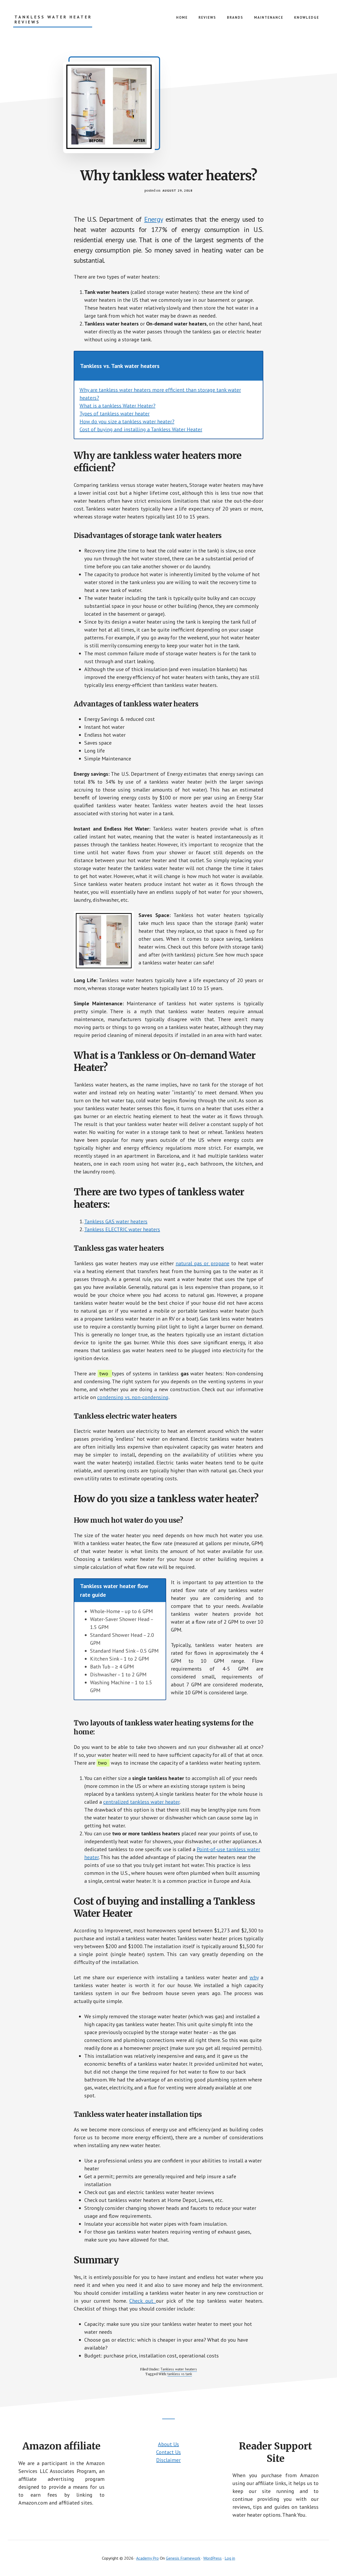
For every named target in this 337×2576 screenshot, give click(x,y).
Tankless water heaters (179, 2369)
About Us (168, 2444)
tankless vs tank (180, 2374)
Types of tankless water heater (115, 414)
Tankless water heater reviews (53, 20)
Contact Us (168, 2452)
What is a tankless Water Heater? (117, 406)
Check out (143, 2301)
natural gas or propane (202, 1263)
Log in (230, 2558)
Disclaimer (168, 2460)
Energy (154, 219)
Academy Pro (147, 2558)
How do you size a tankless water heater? (127, 421)
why (254, 1977)
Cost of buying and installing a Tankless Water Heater (141, 429)
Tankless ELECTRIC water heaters (122, 1229)
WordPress (212, 2558)
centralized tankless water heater (141, 1802)
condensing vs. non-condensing (133, 1397)
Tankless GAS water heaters (116, 1221)
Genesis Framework (183, 2558)
